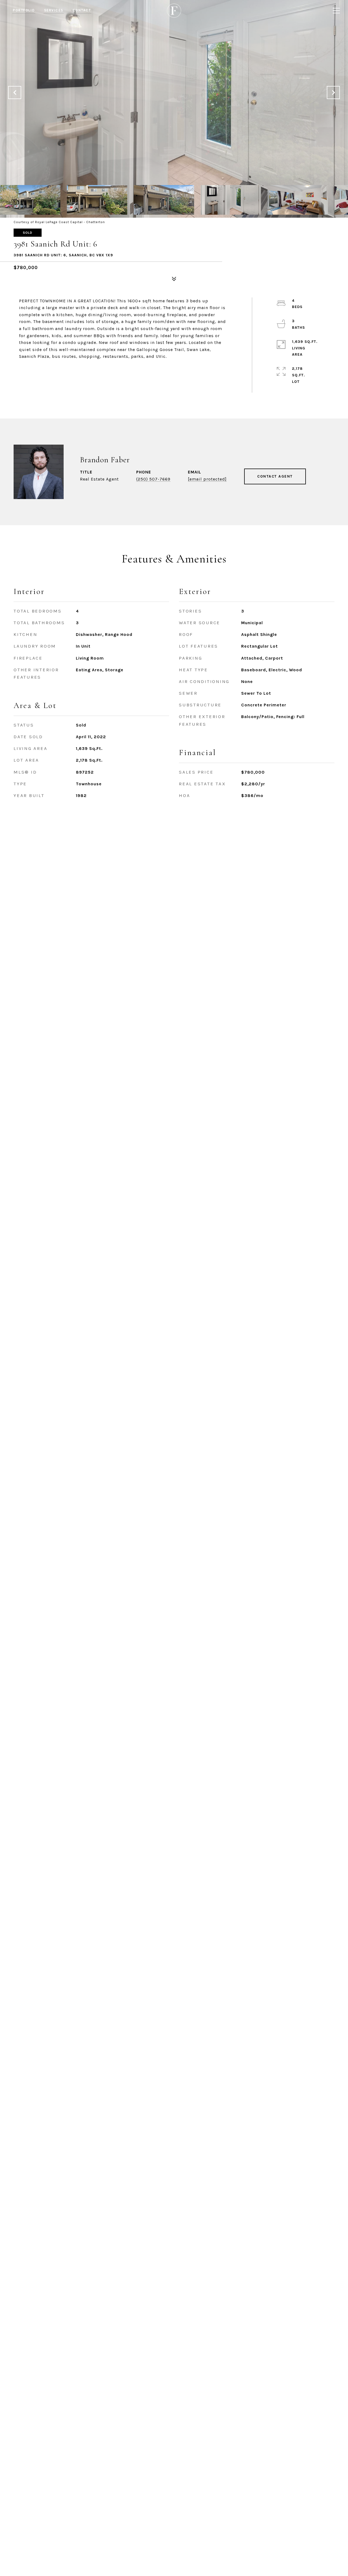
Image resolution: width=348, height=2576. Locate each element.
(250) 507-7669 (153, 479)
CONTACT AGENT (275, 476)
